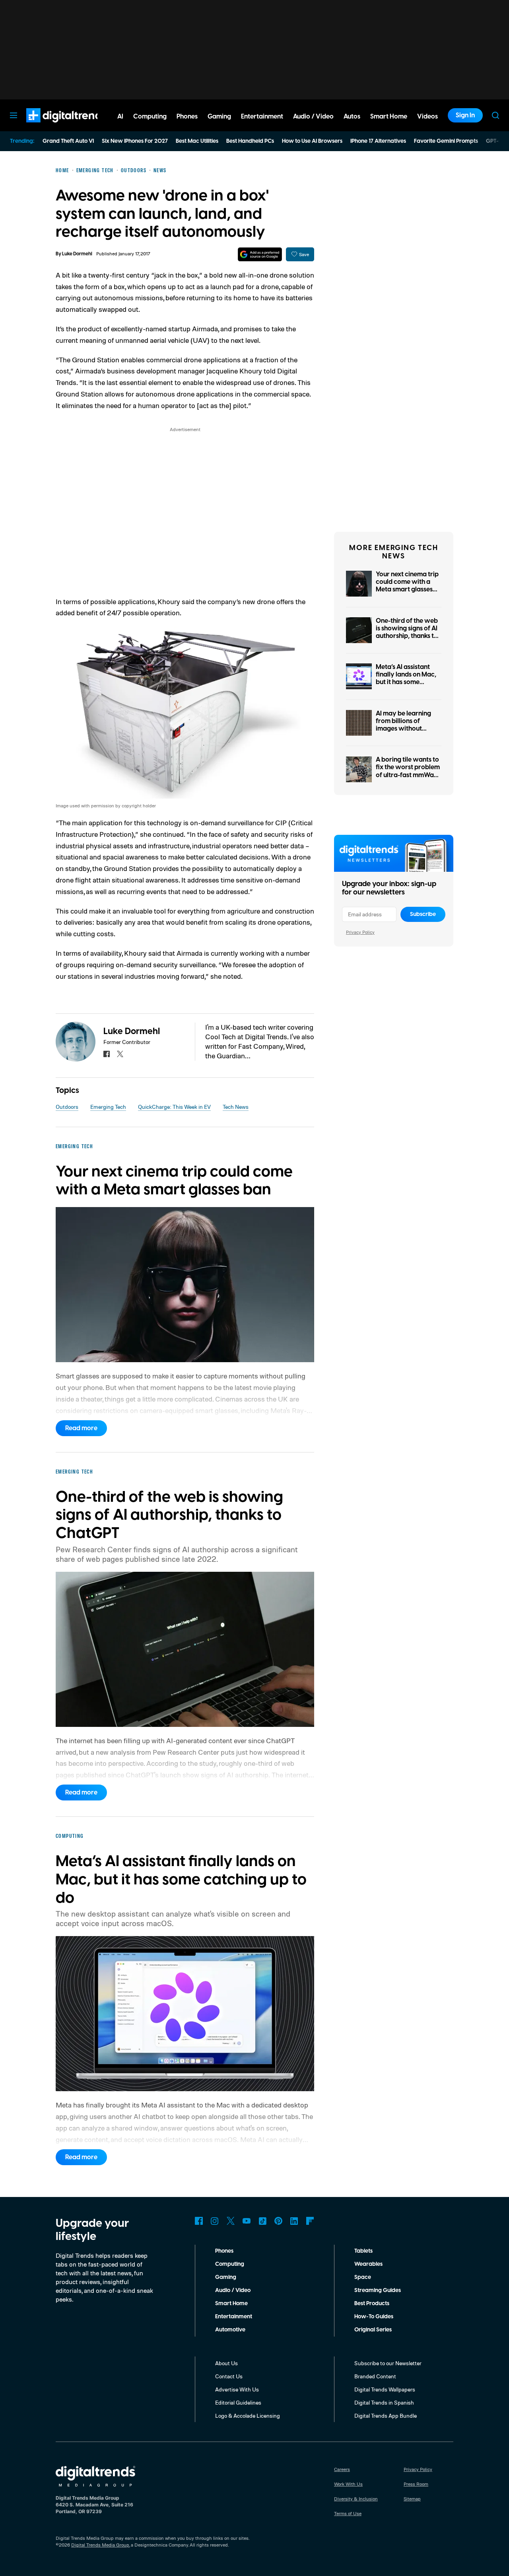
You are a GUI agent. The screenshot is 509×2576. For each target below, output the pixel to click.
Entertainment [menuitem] (262, 117)
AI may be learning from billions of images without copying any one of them (404, 729)
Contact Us (229, 2376)
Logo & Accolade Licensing (248, 2416)
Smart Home (231, 2304)
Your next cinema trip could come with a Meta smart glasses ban (407, 586)
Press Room (416, 2484)
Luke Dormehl (77, 254)
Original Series (373, 2330)
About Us (226, 2363)
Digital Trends (52, 126)
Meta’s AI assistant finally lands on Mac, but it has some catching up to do (406, 679)
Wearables (368, 2264)
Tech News (236, 1107)
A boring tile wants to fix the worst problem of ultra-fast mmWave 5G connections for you (409, 775)
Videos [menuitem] (427, 117)
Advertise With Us (237, 2389)
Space (363, 2277)
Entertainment (234, 2317)
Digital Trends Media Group (100, 2545)
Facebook (199, 2221)
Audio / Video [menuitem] (313, 117)
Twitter (231, 2221)
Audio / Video (233, 2290)
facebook (107, 1054)
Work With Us (348, 2484)
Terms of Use (348, 2513)
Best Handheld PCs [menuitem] (250, 141)
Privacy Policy (360, 932)
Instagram (215, 2221)
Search (495, 115)
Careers (342, 2469)
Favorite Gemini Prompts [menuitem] (446, 141)
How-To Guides (374, 2317)
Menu (14, 115)
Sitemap (412, 2499)
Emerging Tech (108, 1107)
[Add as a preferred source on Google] (260, 254)
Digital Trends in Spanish (384, 2402)
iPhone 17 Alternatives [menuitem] (378, 141)
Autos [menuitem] (352, 117)
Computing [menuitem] (150, 117)
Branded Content (375, 2376)
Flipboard (310, 2221)
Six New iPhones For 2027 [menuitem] (135, 141)
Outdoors (67, 1107)
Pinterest (278, 2221)
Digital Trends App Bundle (386, 2416)
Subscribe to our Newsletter (388, 2363)
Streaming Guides (378, 2290)
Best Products (372, 2304)
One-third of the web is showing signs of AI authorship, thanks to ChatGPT (407, 632)
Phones (224, 2251)
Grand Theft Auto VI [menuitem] (68, 141)
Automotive (230, 2330)
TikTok (262, 2221)
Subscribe (423, 914)
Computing (230, 2264)
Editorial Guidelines (238, 2402)
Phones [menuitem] (187, 117)
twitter (120, 1054)
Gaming (226, 2277)
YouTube (247, 2221)
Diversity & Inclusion (356, 2499)
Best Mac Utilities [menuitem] (197, 141)
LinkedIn (294, 2221)
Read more (81, 1428)
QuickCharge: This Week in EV (174, 1107)
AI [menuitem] (120, 117)
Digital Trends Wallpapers (385, 2389)
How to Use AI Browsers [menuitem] (312, 141)
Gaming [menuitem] (219, 117)
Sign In (465, 115)
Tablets (363, 2251)
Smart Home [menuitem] (389, 117)
